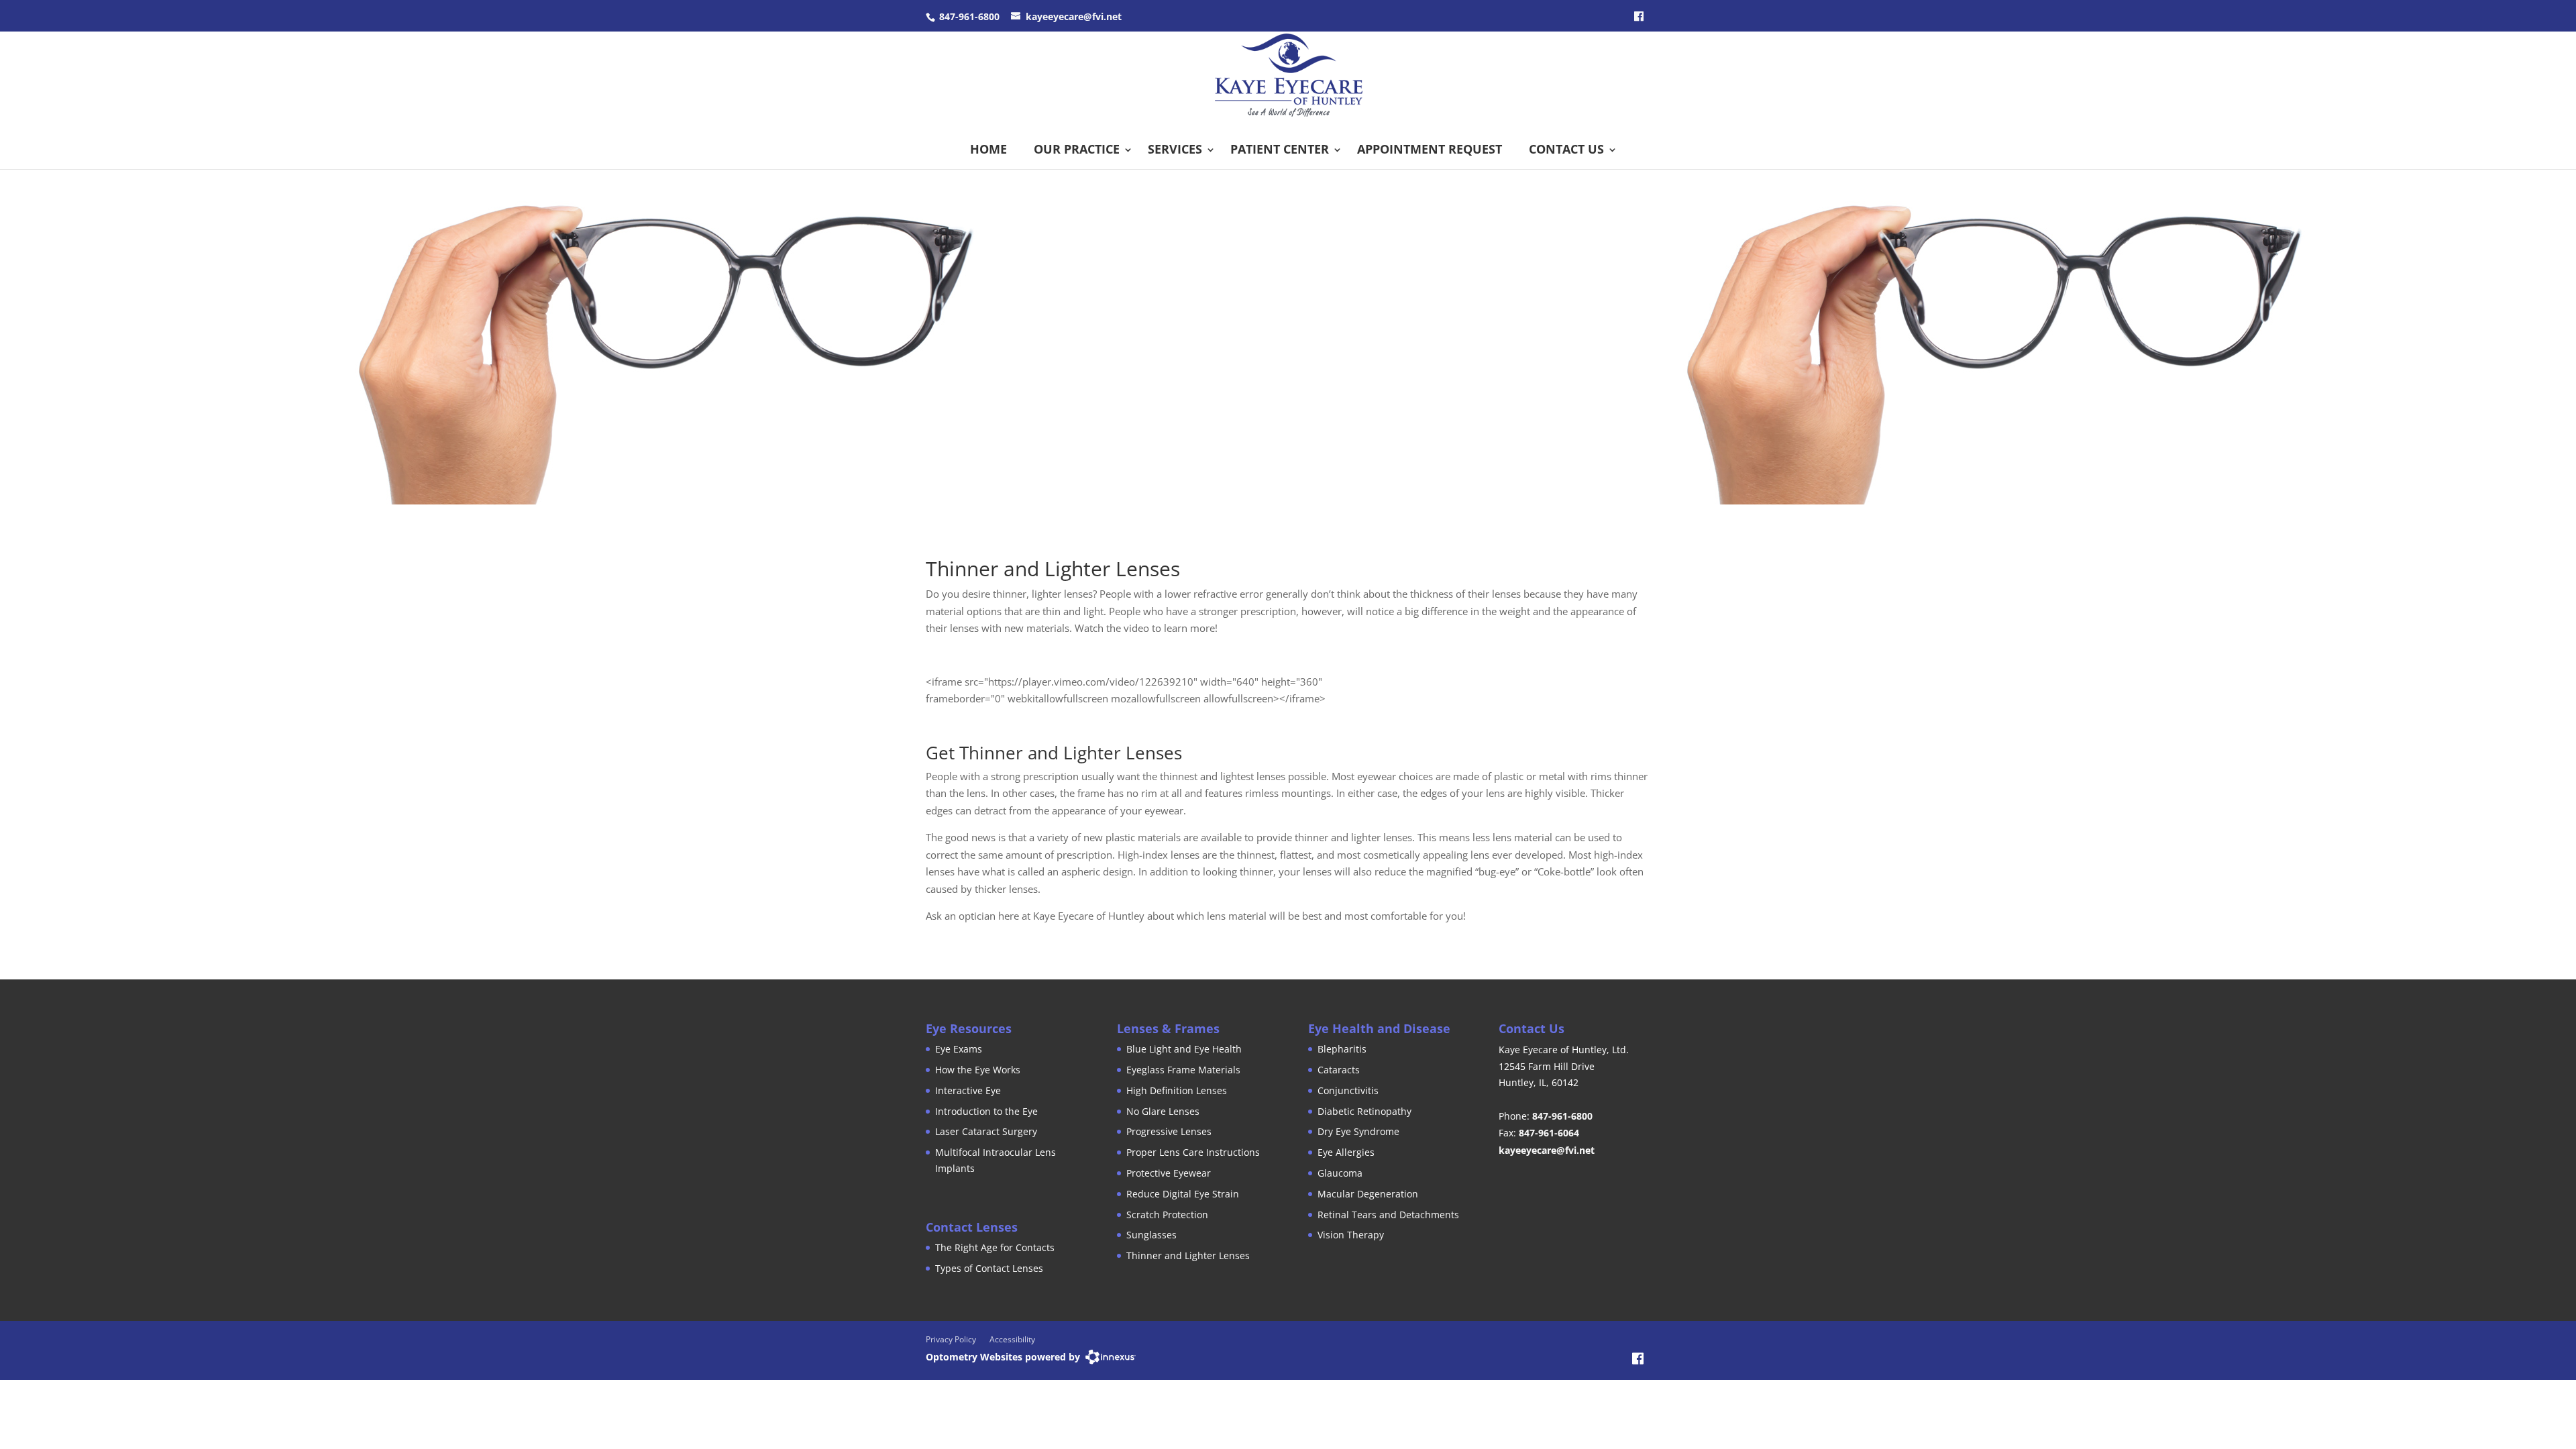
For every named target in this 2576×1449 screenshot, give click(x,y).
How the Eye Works (978, 1070)
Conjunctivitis (1348, 1090)
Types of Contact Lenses (989, 1268)
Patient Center (1280, 149)
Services (1175, 149)
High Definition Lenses (1177, 1090)
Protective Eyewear (1169, 1173)
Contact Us (1566, 149)
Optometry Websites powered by (1003, 1357)
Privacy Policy (951, 1339)
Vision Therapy (1351, 1235)
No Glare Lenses (1163, 1111)
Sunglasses (1151, 1235)
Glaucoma (1340, 1173)
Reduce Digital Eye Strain (1183, 1194)
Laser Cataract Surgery (986, 1131)
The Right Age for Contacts (995, 1247)
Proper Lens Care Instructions (1193, 1152)
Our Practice (1077, 149)
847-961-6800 (969, 16)
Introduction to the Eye (986, 1111)
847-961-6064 (1549, 1133)
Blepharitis (1342, 1049)
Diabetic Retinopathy (1364, 1111)
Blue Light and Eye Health (1184, 1049)
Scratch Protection (1167, 1215)
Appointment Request (1430, 149)
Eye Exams (959, 1049)
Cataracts (1339, 1070)
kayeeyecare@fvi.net (1074, 16)
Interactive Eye (968, 1090)
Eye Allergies (1346, 1152)
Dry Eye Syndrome (1358, 1131)
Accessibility (1012, 1339)
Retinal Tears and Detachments (1388, 1215)
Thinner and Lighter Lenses (1188, 1255)
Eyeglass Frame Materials (1183, 1070)
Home (988, 149)
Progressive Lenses (1169, 1131)
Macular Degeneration (1368, 1194)
